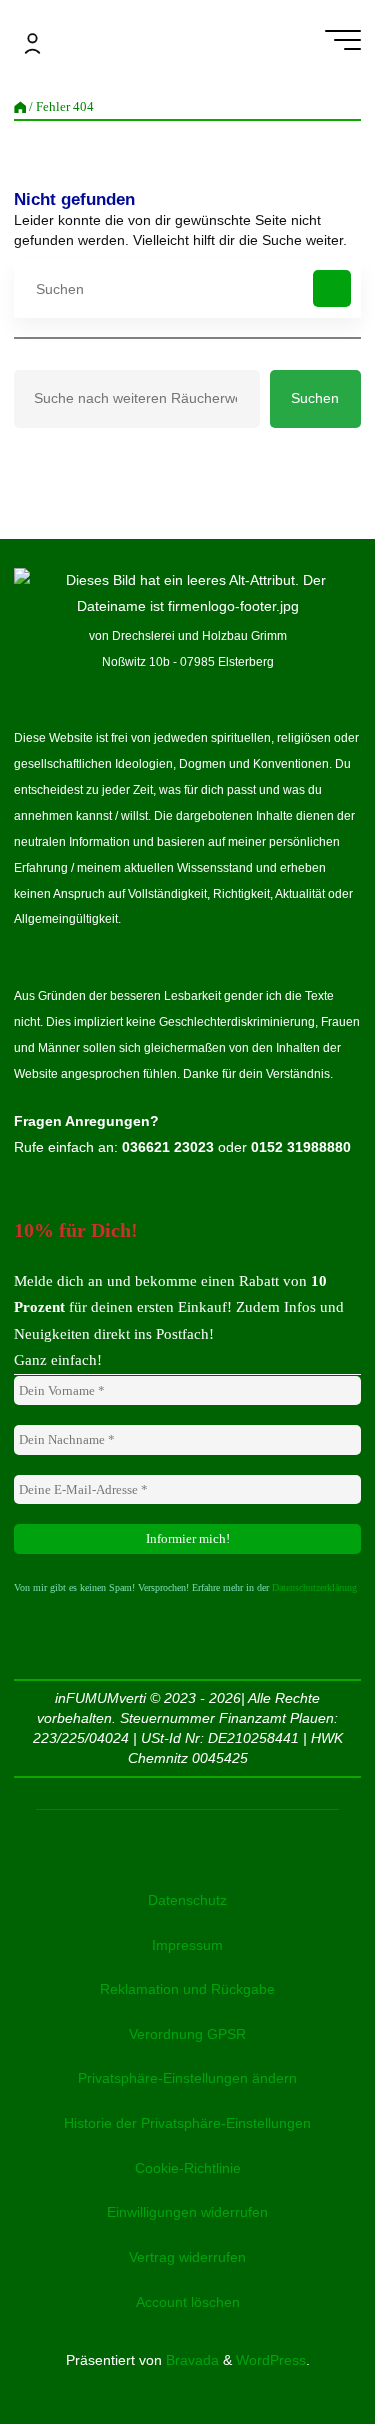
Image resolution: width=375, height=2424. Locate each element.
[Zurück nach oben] (297, 2346)
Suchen (315, 398)
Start (20, 108)
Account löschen (188, 2302)
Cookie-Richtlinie (188, 2168)
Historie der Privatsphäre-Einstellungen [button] (187, 2123)
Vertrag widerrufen (187, 2257)
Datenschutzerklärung (314, 1587)
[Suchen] (331, 288)
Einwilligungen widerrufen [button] (187, 2212)
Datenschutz (187, 1900)
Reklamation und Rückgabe (187, 1989)
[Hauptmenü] (343, 40)
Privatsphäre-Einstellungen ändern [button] (187, 2078)
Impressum (187, 1945)
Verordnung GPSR (187, 2034)
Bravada (190, 2360)
